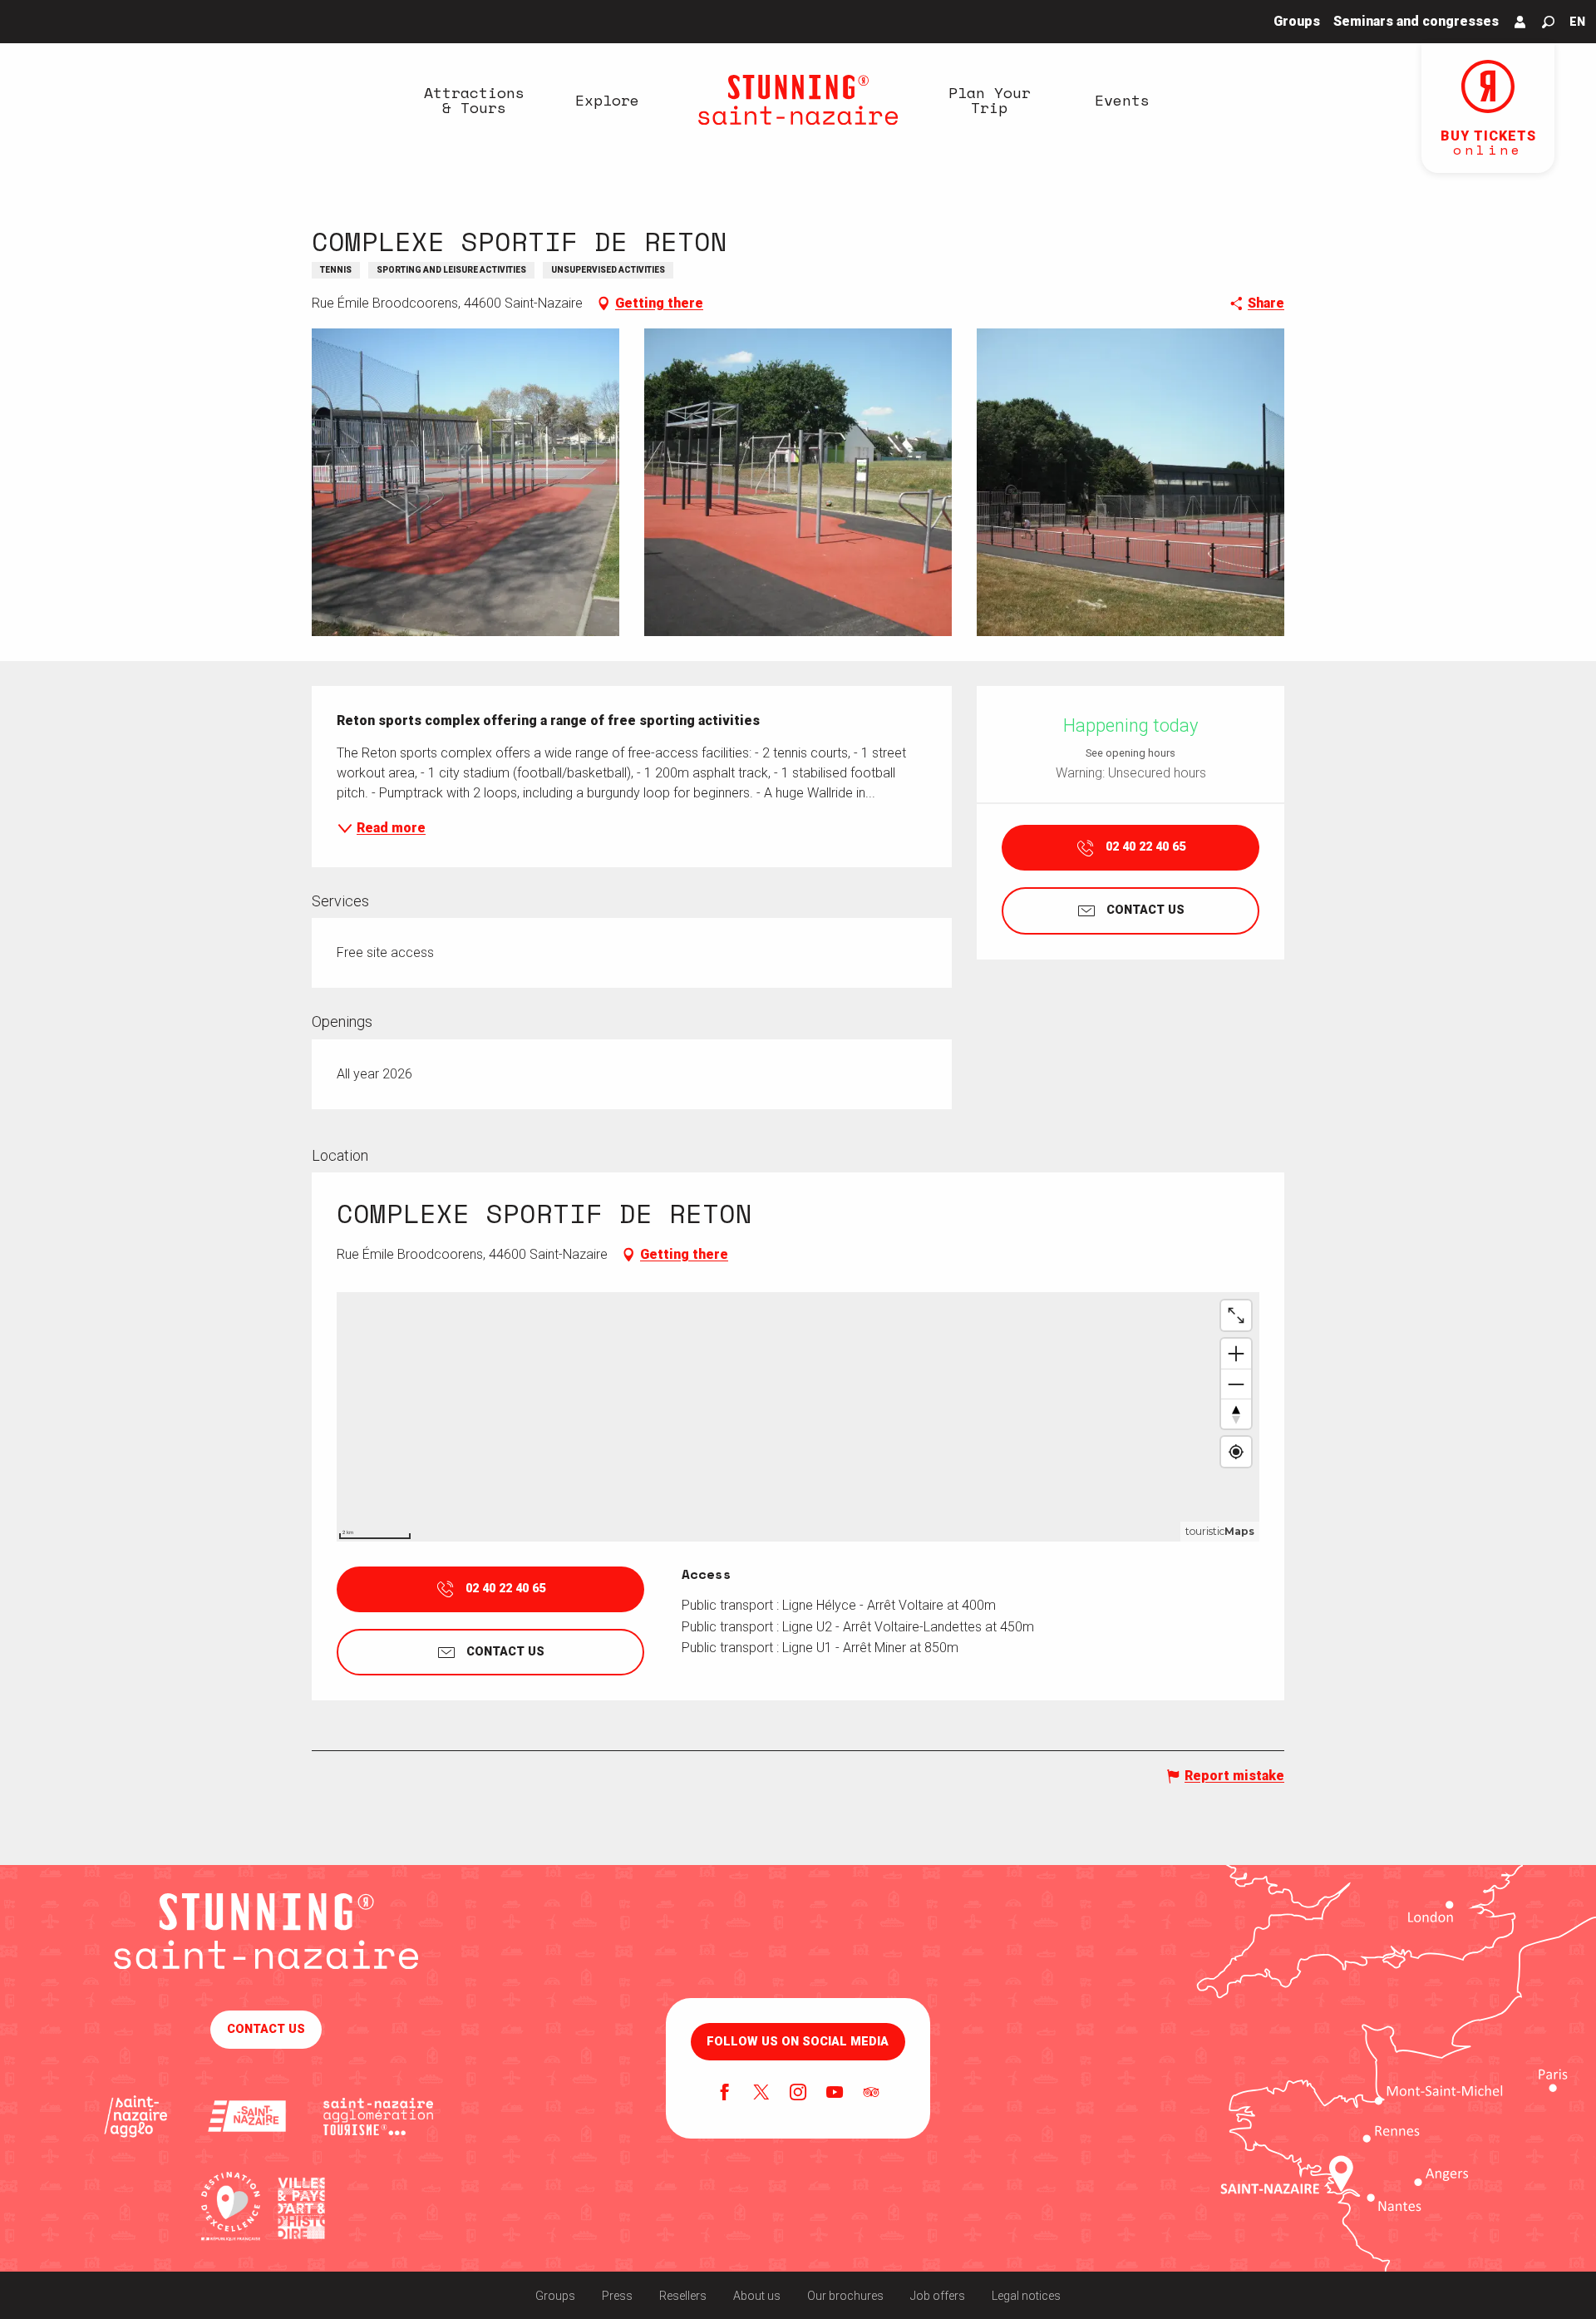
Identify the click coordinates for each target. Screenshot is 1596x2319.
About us (757, 2296)
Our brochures (845, 2296)
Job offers (938, 2296)
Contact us (266, 2029)
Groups (555, 2296)
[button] (1548, 22)
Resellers (683, 2296)
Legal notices (1026, 2296)
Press (617, 2296)
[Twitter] (761, 2094)
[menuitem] (474, 100)
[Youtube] (835, 2094)
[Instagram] (798, 2094)
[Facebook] (725, 2094)
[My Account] (1520, 22)
